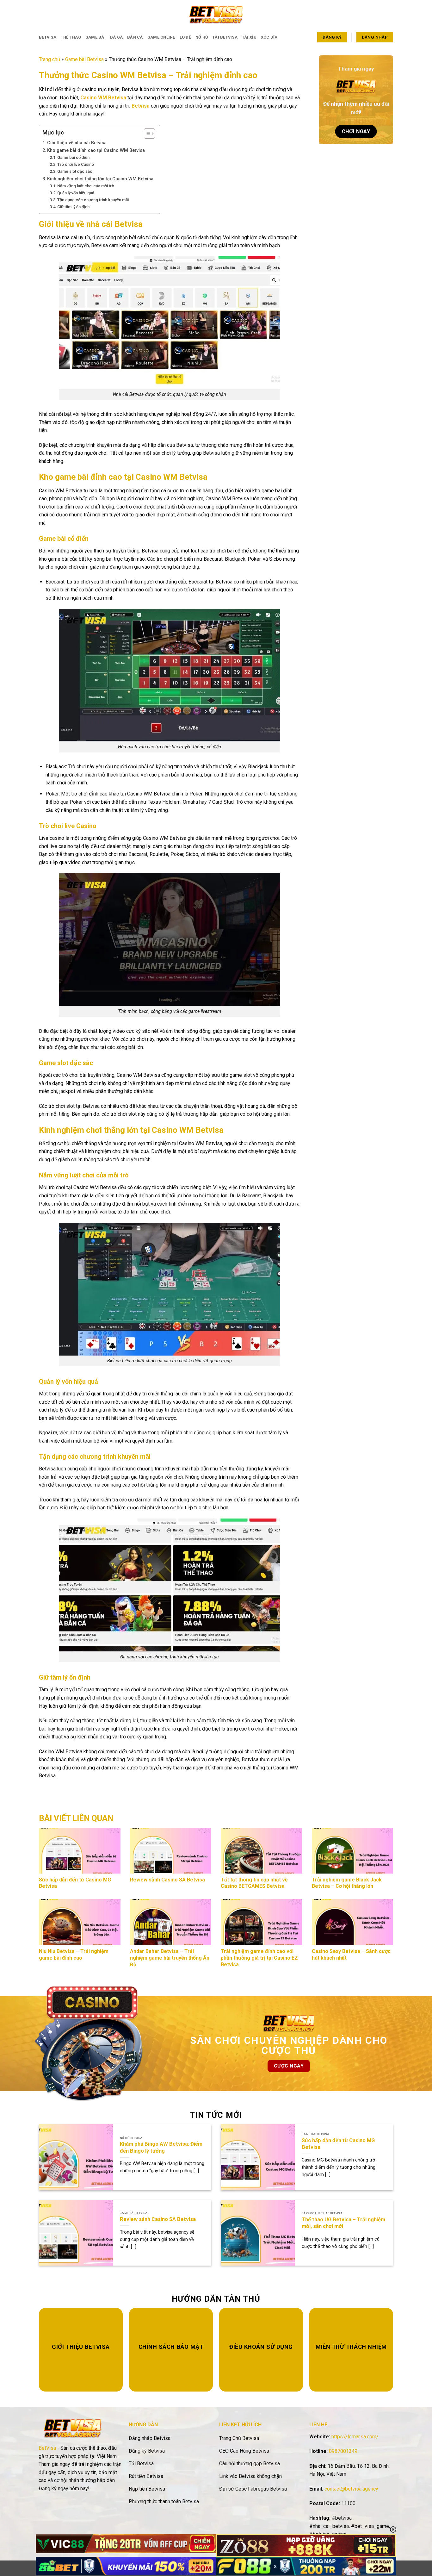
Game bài (96, 37)
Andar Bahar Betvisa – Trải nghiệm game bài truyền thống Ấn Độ (170, 1958)
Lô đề (185, 37)
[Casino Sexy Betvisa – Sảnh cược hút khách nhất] (353, 1922)
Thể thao (71, 37)
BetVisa (47, 2448)
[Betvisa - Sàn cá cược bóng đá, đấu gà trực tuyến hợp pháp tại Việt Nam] (216, 14)
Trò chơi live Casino (76, 164)
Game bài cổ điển (73, 157)
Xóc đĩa (269, 37)
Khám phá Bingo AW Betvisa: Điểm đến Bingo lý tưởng (161, 2147)
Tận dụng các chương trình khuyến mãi (93, 200)
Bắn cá (135, 37)
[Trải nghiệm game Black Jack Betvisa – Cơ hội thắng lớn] (353, 1851)
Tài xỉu (249, 37)
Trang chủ (49, 59)
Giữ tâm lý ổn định (73, 207)
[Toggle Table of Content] (146, 134)
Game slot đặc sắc (75, 171)
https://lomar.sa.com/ (355, 2437)
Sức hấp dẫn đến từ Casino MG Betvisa (338, 2144)
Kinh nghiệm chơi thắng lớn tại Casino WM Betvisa (100, 179)
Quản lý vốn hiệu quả (76, 193)
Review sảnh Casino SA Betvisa (169, 1880)
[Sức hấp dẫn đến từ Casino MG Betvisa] (80, 1851)
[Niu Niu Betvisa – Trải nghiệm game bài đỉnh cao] (80, 1922)
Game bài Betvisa (84, 59)
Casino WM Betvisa (103, 98)
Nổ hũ (202, 37)
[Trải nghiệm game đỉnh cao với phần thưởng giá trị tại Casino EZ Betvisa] (262, 1922)
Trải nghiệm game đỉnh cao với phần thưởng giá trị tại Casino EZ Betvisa (259, 1958)
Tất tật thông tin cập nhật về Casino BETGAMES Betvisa (254, 1883)
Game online (161, 37)
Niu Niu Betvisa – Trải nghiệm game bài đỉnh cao (74, 1955)
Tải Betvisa (225, 37)
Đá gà (116, 37)
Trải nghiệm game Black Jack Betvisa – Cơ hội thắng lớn (347, 1883)
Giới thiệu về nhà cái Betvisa (77, 143)
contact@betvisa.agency (351, 2489)
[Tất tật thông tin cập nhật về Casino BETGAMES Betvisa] (262, 1851)
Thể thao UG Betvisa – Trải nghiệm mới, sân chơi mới (343, 2223)
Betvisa (48, 37)
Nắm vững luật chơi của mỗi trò (86, 186)
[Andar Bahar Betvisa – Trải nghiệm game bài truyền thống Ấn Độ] (171, 1922)
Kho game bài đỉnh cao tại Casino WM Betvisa (96, 150)
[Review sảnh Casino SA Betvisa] (171, 1851)
